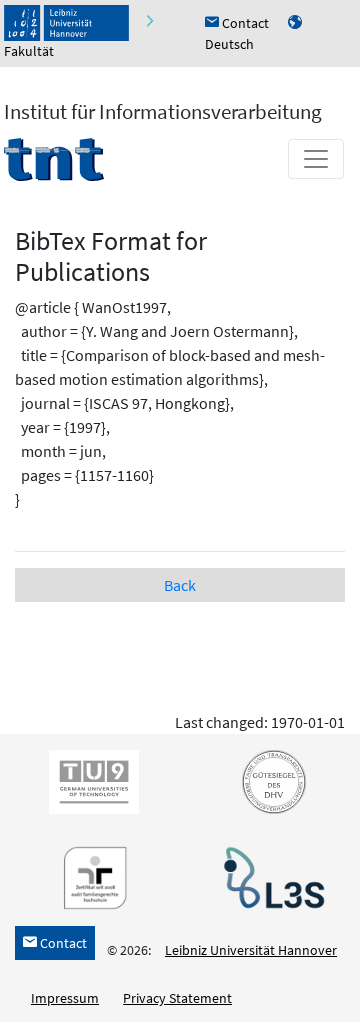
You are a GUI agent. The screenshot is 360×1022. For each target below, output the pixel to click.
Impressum (65, 998)
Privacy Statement (177, 998)
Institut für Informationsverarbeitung (163, 111)
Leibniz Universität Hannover (251, 950)
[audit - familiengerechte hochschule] (90, 877)
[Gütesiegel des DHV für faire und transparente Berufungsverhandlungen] (270, 781)
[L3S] (270, 877)
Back (180, 585)
